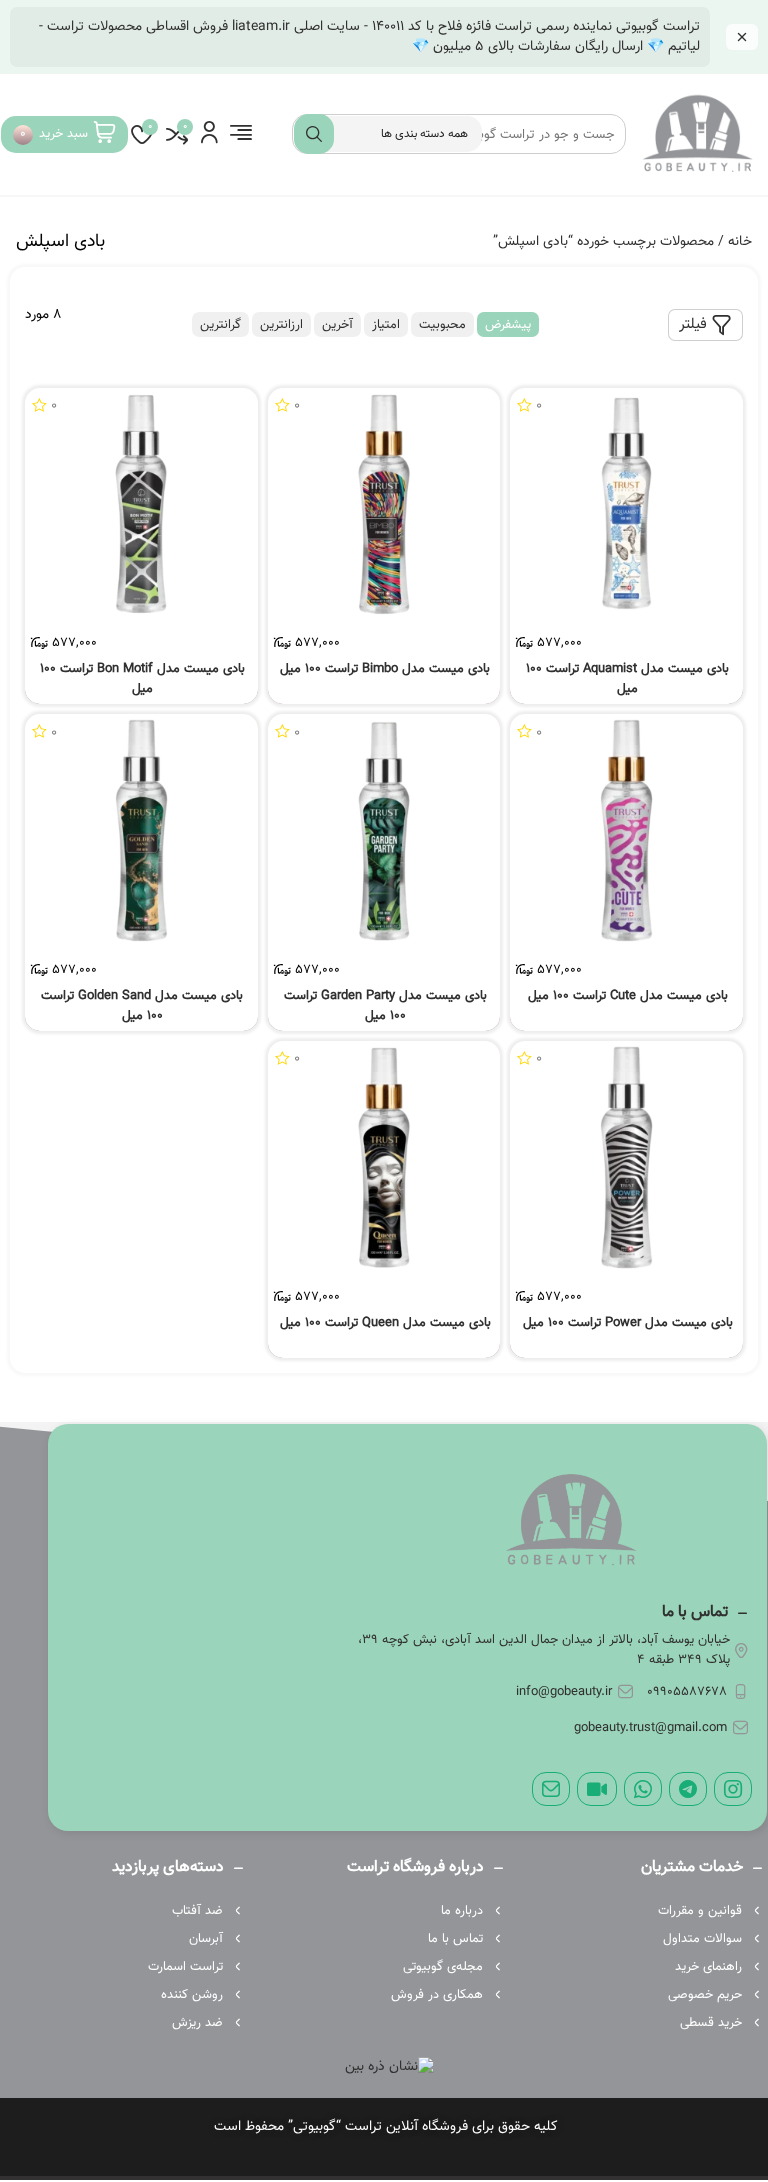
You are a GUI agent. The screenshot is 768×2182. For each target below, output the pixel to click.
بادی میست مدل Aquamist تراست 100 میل (627, 679)
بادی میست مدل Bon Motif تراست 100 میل (142, 679)
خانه (740, 242)
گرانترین (220, 325)
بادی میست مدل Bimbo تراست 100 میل (385, 669)
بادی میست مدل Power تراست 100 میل (628, 1323)
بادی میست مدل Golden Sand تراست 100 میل (142, 1006)
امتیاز (386, 325)
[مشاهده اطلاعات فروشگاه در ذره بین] (389, 2068)
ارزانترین (281, 325)
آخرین (337, 325)
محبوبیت (442, 325)
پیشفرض (508, 325)
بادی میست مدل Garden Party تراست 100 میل (385, 1006)
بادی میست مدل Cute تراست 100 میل (628, 996)
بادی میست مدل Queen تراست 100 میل (385, 1323)
